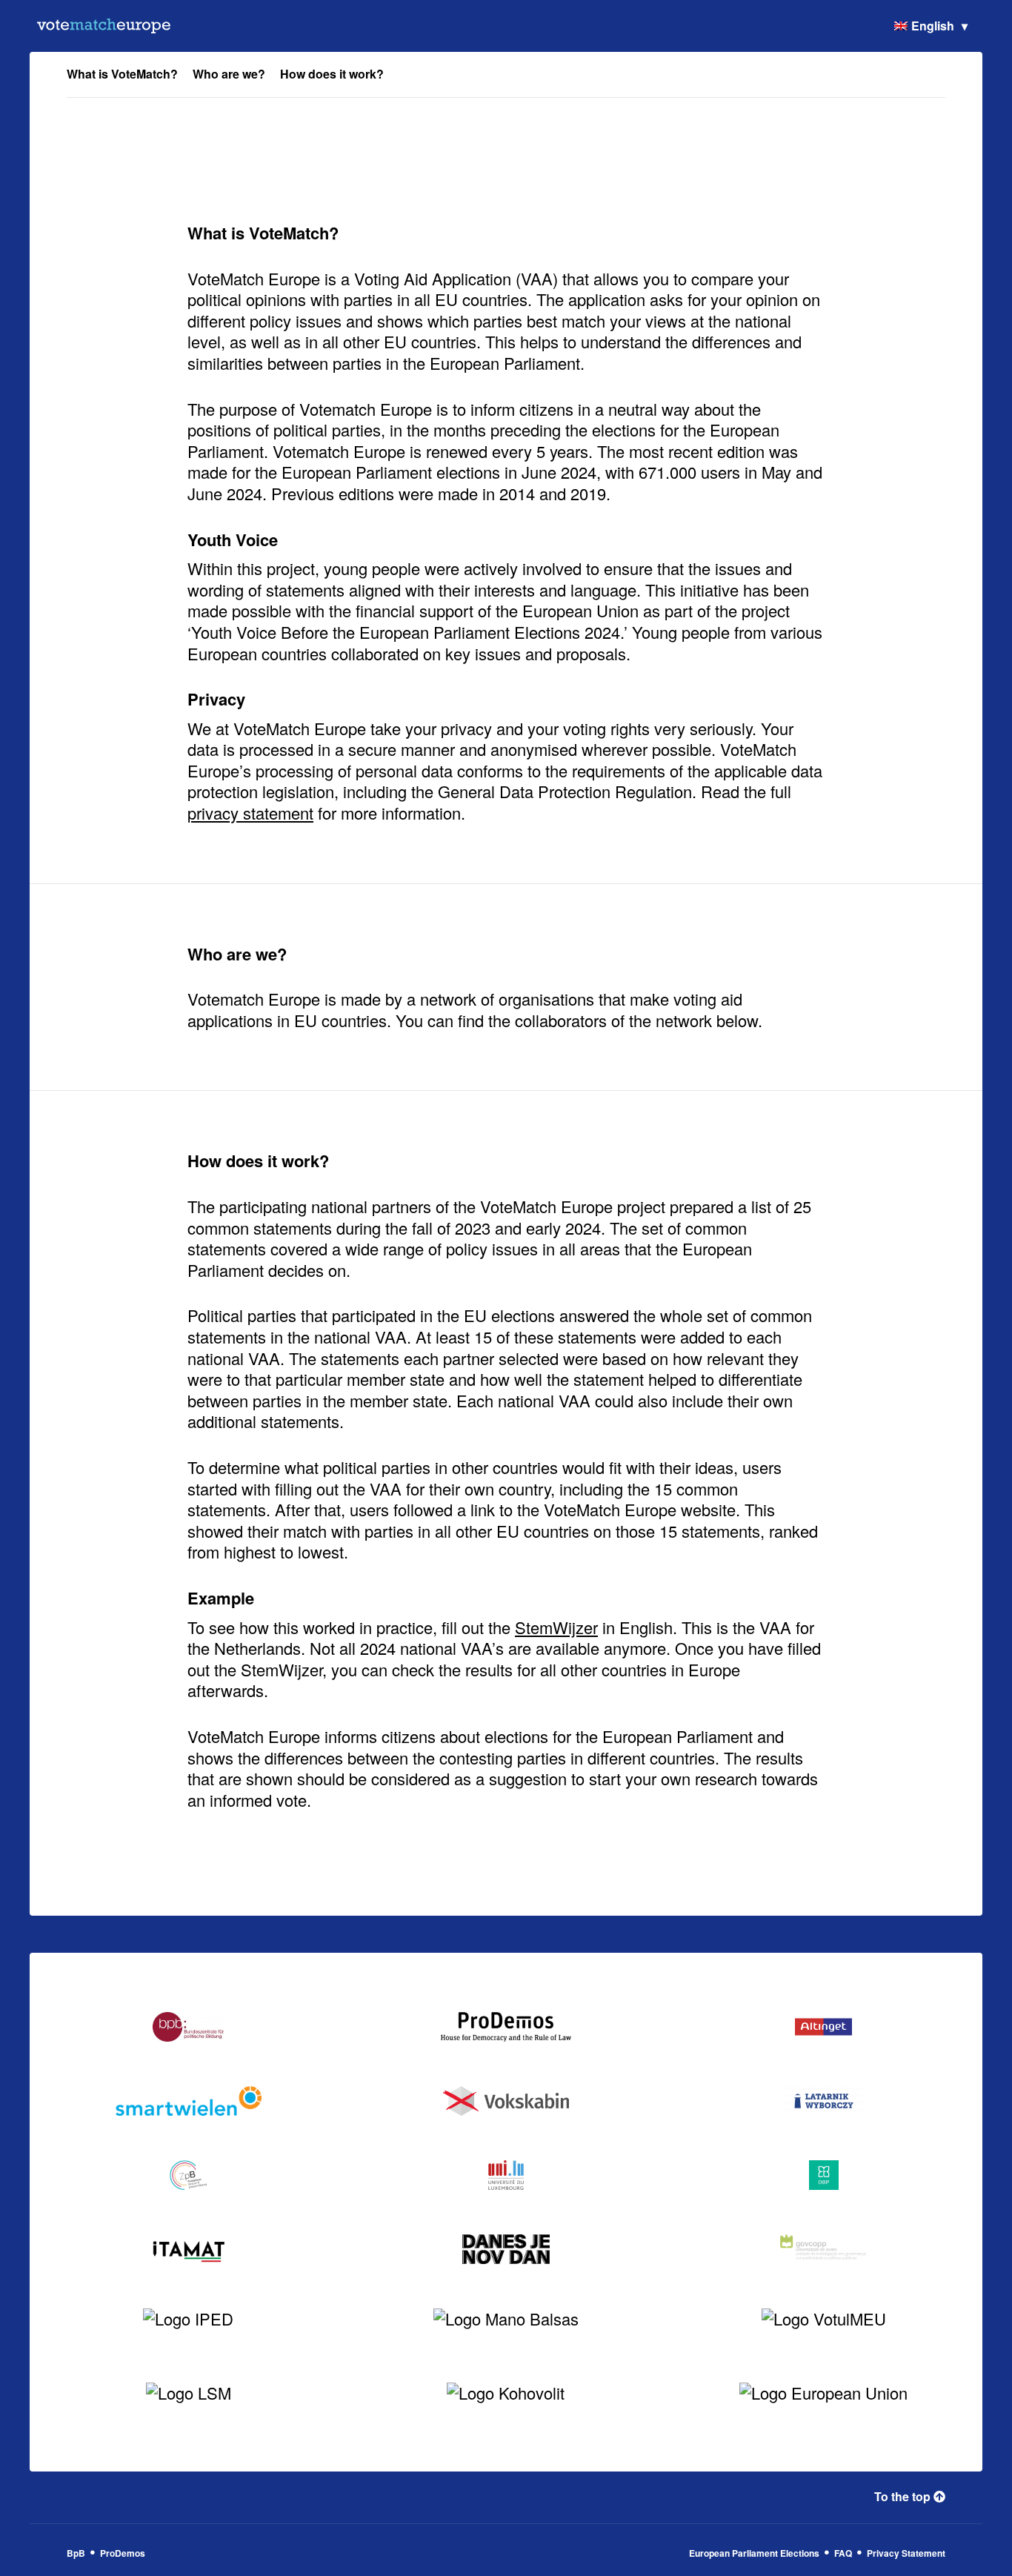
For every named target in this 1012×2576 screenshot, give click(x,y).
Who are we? (229, 74)
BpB (76, 2553)
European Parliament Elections (754, 2553)
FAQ (843, 2553)
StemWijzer (556, 1627)
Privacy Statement (906, 2553)
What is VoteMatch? (122, 74)
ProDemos (123, 2553)
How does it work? (332, 74)
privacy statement (250, 813)
